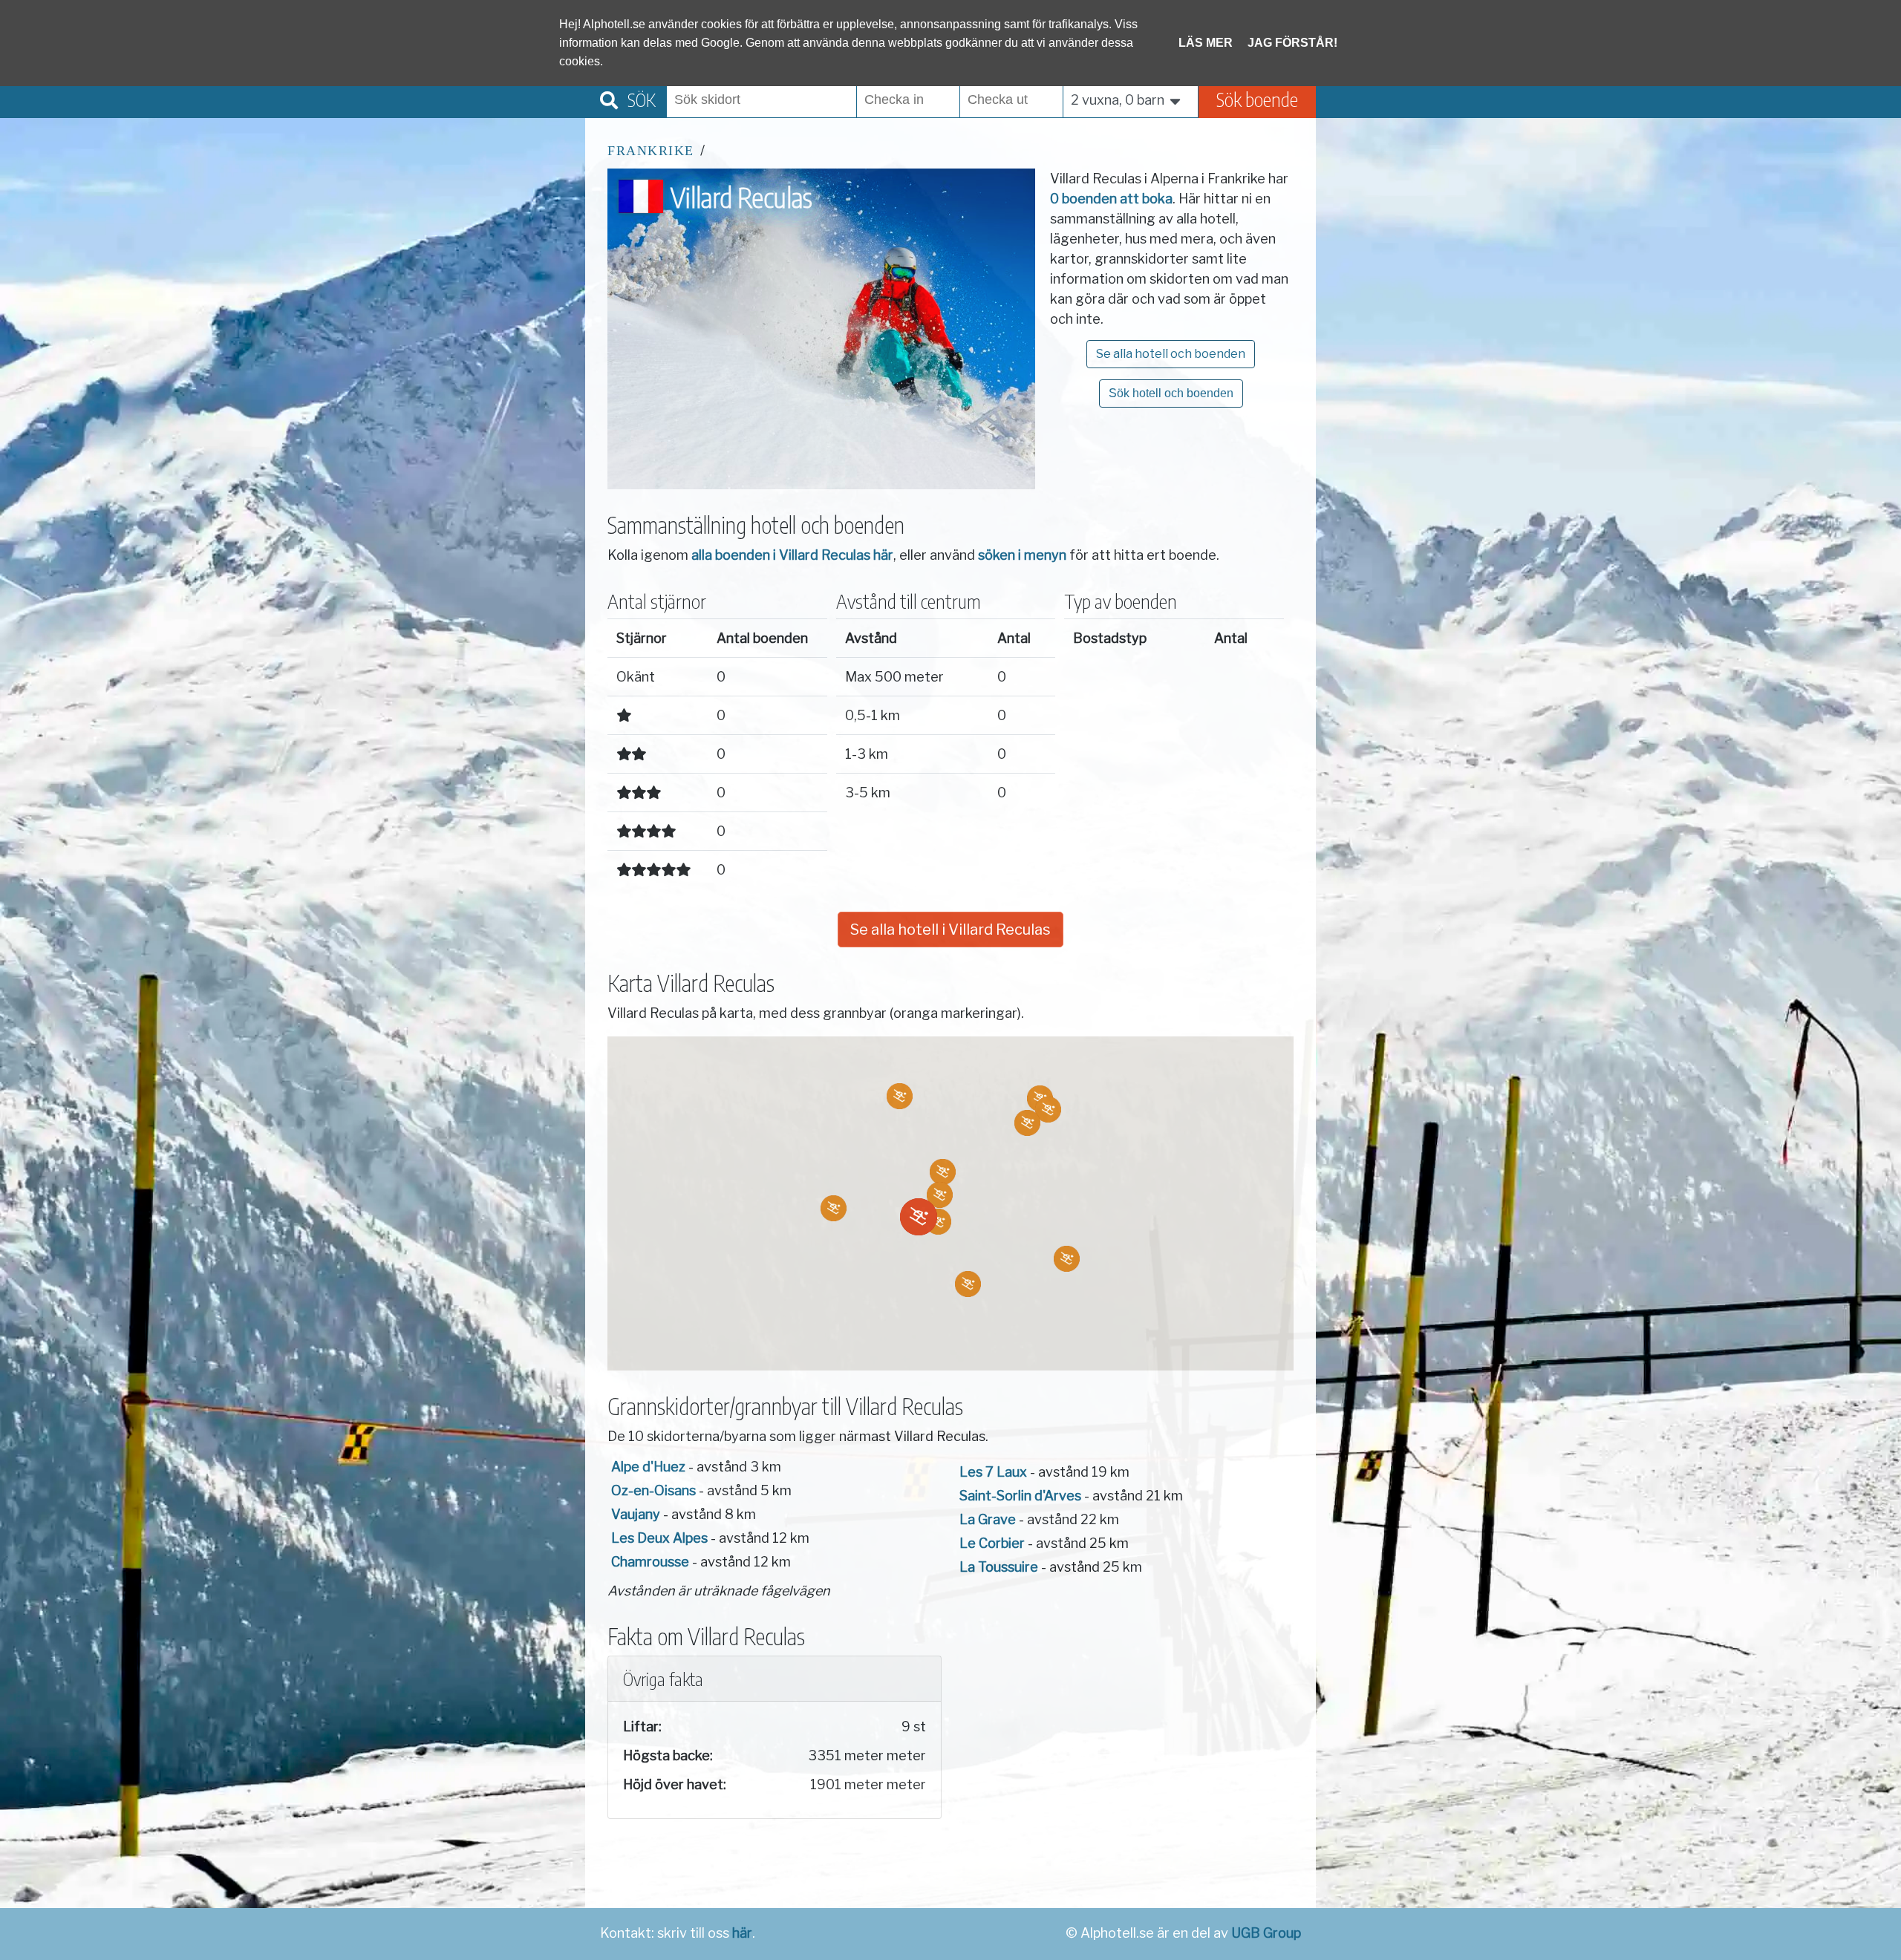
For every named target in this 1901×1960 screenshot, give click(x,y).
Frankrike (651, 151)
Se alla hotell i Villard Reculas (950, 930)
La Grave (988, 1519)
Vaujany (636, 1514)
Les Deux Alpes (659, 1538)
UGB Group (1266, 1933)
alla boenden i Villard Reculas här (792, 555)
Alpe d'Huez (648, 1467)
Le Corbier (992, 1543)
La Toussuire (999, 1567)
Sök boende (1257, 99)
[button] (938, 1222)
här (742, 1933)
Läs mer (1206, 43)
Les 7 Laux (993, 1472)
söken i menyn (1022, 555)
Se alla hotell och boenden (1171, 354)
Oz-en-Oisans (653, 1490)
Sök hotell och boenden (1171, 393)
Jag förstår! (1292, 43)
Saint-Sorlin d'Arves (1020, 1496)
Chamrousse (650, 1562)
